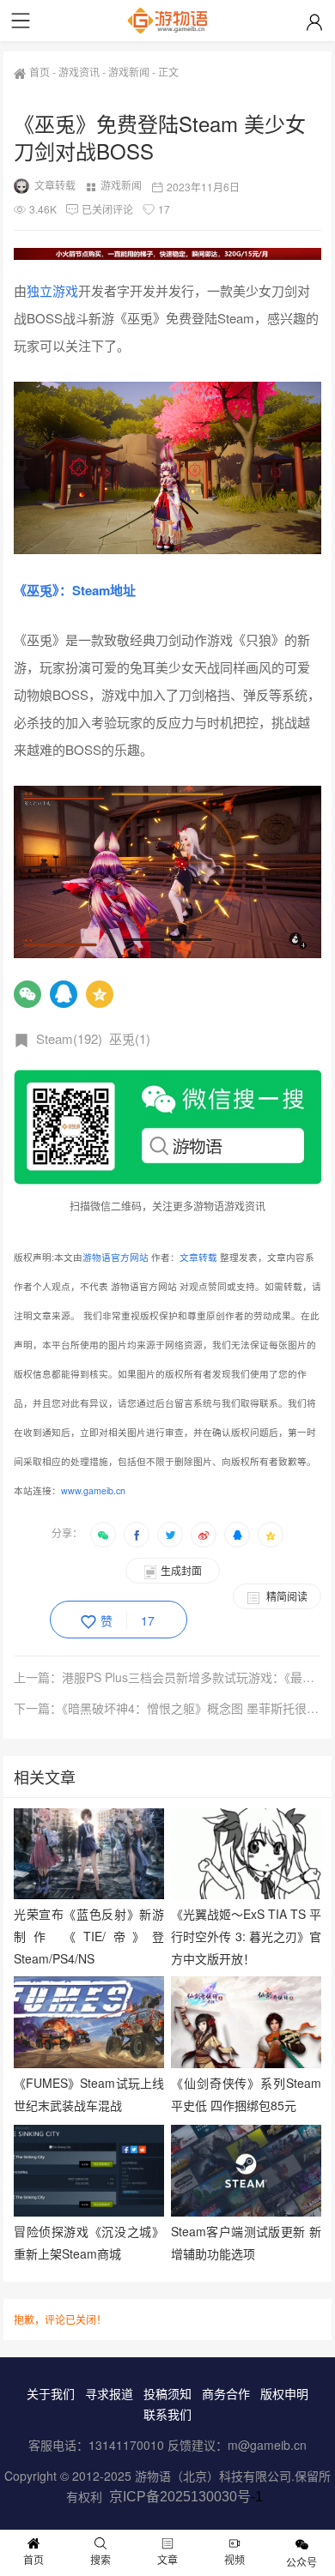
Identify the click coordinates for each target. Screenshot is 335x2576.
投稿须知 (167, 2393)
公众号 (301, 2562)
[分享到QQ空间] (271, 1535)
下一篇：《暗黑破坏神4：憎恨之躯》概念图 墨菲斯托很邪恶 (167, 1708)
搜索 (100, 2559)
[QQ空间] (100, 994)
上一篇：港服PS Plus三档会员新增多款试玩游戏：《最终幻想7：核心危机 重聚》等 (167, 1677)
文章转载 (55, 185)
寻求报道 (109, 2393)
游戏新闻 (129, 72)
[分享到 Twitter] (170, 1535)
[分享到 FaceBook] (137, 1535)
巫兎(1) (130, 1038)
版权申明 (284, 2393)
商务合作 (226, 2393)
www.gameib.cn (93, 1490)
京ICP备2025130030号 (180, 2497)
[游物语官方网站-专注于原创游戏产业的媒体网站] (167, 21)
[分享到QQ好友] (237, 1535)
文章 (167, 2559)
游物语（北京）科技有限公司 (213, 2476)
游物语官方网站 (116, 1257)
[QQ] (64, 994)
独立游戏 (52, 290)
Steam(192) (69, 1038)
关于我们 (51, 2393)
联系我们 (167, 2414)
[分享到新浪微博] (204, 1535)
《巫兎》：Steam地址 (75, 590)
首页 (40, 72)
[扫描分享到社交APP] (103, 1535)
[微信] (27, 994)
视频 (234, 2559)
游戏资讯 (79, 72)
